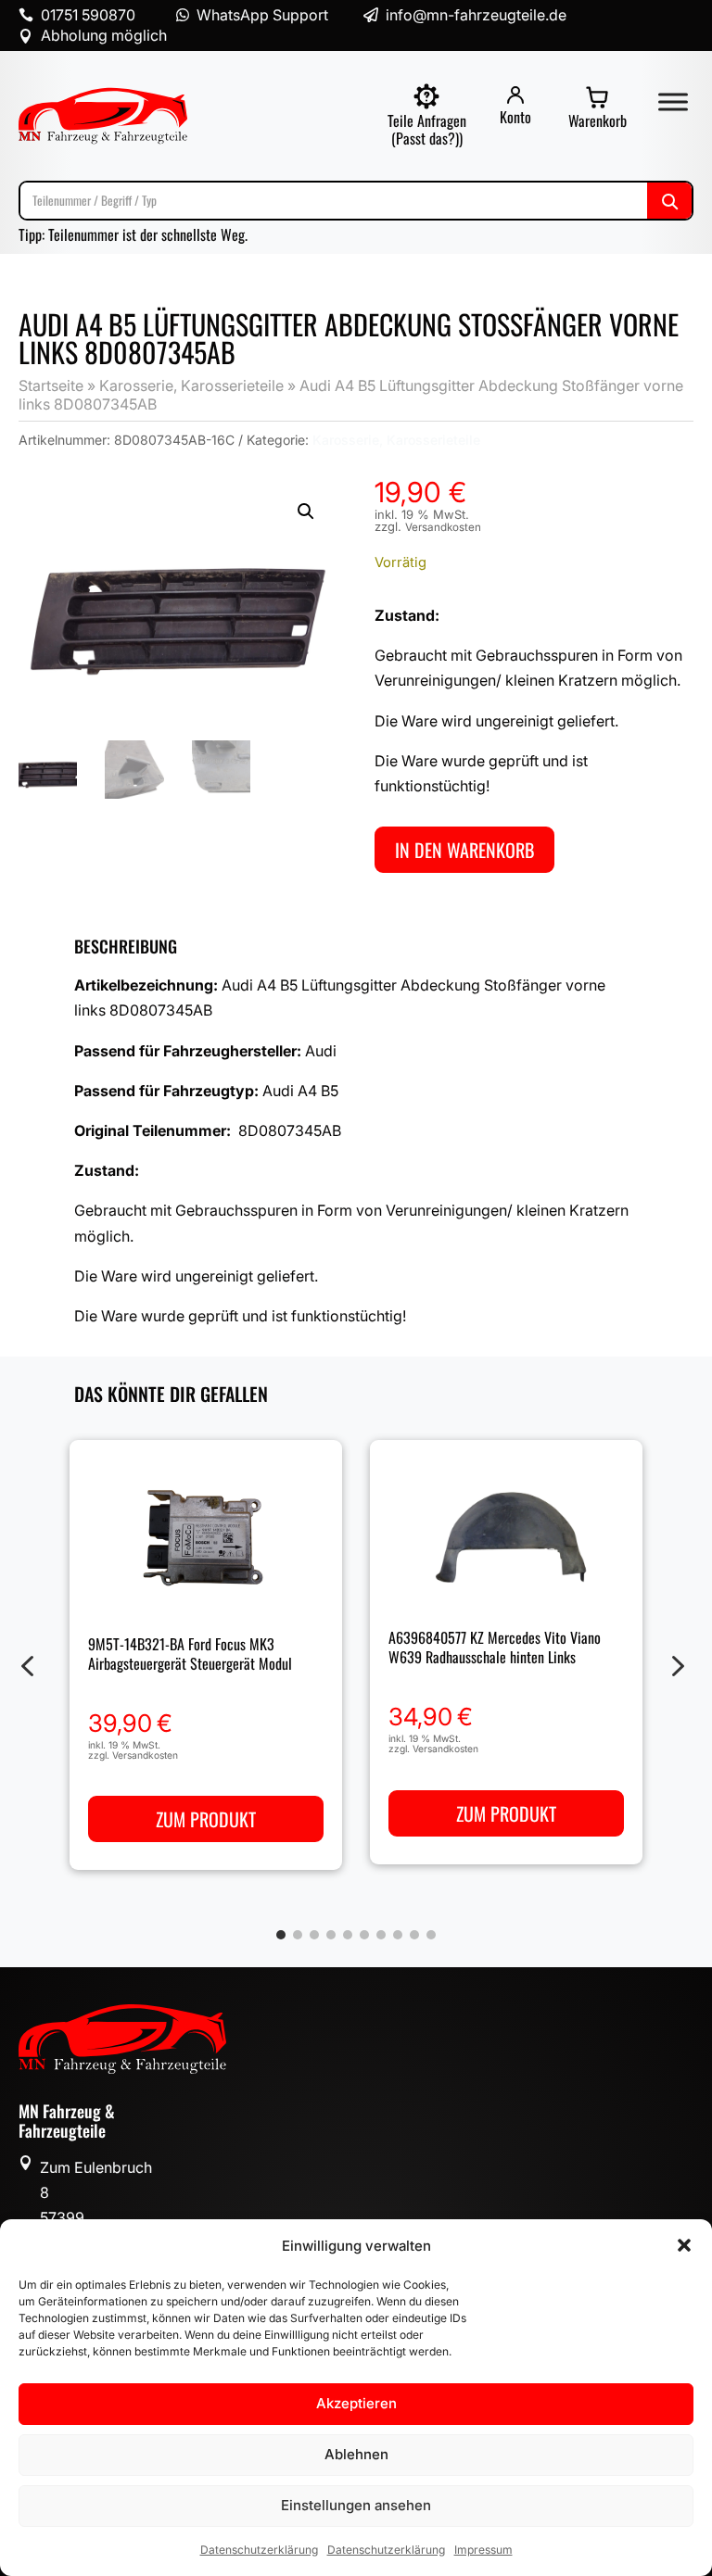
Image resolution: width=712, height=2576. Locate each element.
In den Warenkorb (464, 850)
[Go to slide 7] (381, 1935)
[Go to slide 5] (348, 1935)
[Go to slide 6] (364, 1935)
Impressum (483, 2550)
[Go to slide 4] (331, 1935)
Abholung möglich (104, 35)
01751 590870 (88, 15)
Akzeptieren (356, 2403)
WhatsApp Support (262, 15)
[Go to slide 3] (314, 1935)
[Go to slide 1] (281, 1935)
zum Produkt (206, 1820)
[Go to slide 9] (414, 1935)
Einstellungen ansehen (356, 2505)
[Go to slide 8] (398, 1935)
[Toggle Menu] (673, 101)
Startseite (51, 385)
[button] (684, 2245)
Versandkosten (443, 527)
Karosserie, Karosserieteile (191, 385)
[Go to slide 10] (431, 1935)
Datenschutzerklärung (259, 2550)
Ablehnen (356, 2454)
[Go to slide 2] (298, 1935)
